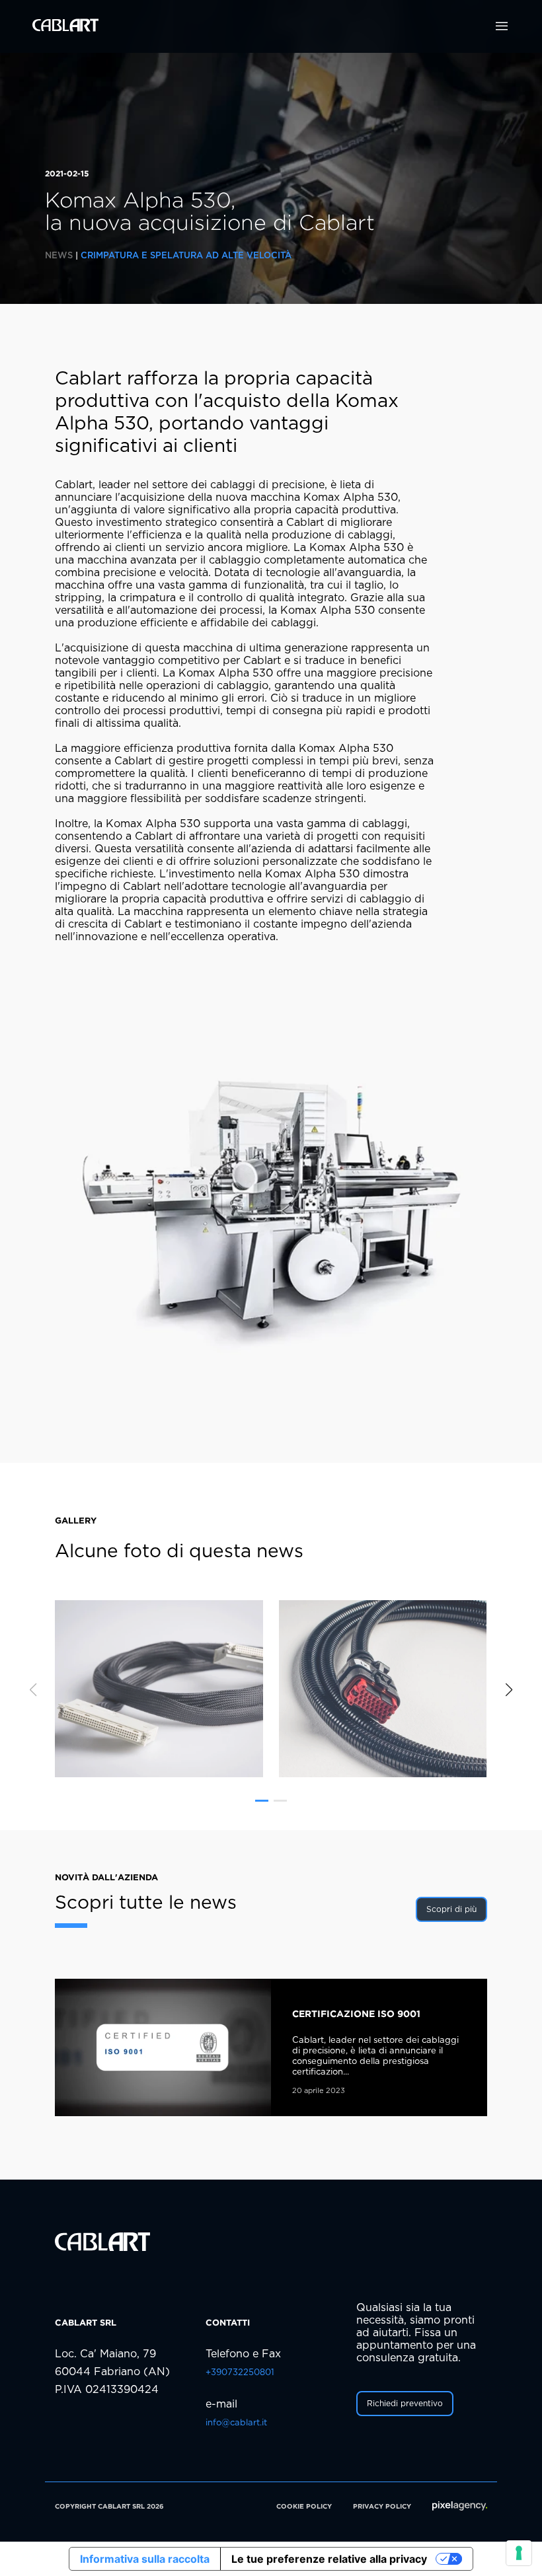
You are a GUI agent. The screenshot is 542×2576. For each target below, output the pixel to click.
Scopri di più (451, 1909)
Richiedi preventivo (405, 2404)
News (59, 256)
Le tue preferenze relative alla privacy (329, 2559)
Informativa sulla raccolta (145, 2559)
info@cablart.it (236, 2423)
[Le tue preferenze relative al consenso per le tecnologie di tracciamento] (519, 2553)
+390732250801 (240, 2373)
